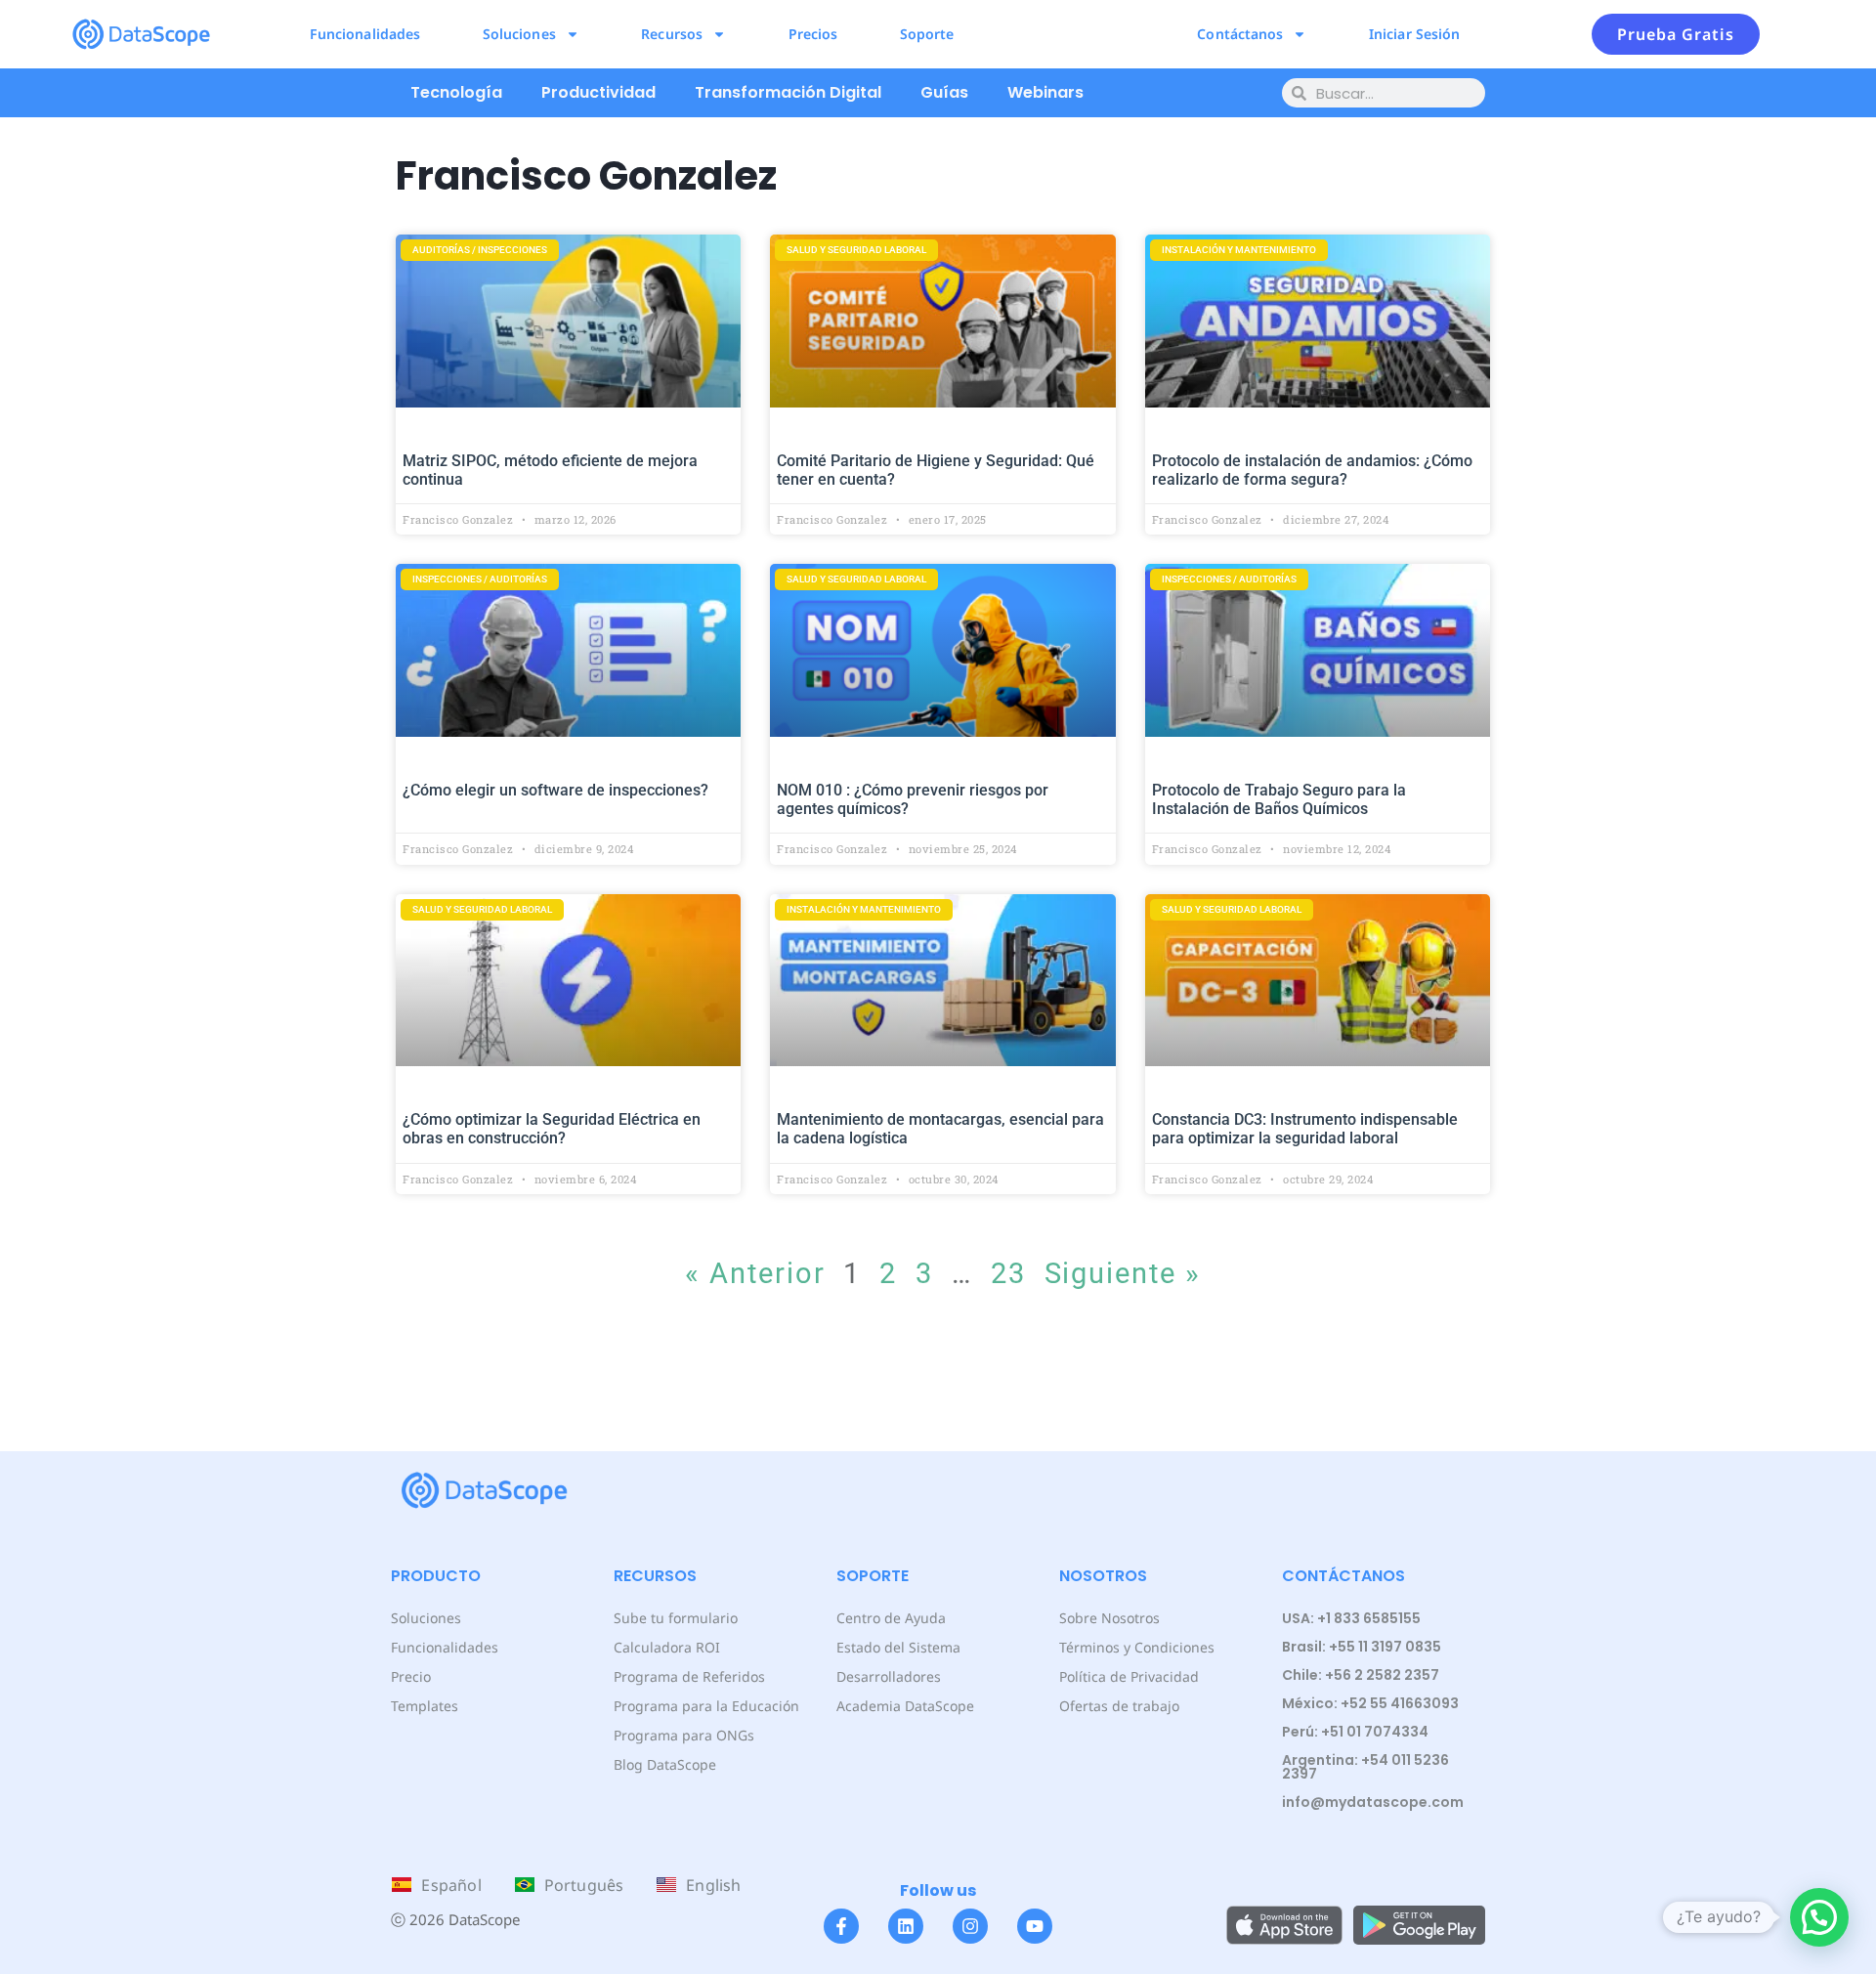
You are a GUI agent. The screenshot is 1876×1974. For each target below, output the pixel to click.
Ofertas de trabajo (1119, 1706)
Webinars (1045, 92)
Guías (944, 92)
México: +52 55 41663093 (1370, 1703)
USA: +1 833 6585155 (1351, 1618)
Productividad (598, 92)
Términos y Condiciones (1137, 1647)
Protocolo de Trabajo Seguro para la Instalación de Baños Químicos (1279, 799)
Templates (425, 1706)
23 (1008, 1273)
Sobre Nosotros (1109, 1618)
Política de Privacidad (1129, 1676)
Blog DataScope (665, 1764)
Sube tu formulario (676, 1618)
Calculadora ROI (667, 1647)
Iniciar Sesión (1414, 34)
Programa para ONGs (684, 1735)
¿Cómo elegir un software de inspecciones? (555, 790)
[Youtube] (1035, 1926)
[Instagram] (970, 1926)
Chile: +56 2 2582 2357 (1361, 1675)
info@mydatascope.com (1373, 1802)
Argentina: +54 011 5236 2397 (1365, 1767)
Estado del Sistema (898, 1647)
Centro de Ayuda (891, 1618)
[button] (1819, 1917)
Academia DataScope (905, 1706)
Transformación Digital (788, 92)
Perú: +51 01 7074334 (1355, 1732)
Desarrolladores (889, 1676)
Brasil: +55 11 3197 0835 (1362, 1647)
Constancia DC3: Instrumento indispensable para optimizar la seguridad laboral (1305, 1129)
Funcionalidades (365, 34)
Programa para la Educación (706, 1706)
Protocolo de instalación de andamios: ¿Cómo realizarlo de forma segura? (1312, 470)
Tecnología (456, 92)
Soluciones (519, 34)
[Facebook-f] (841, 1926)
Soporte (927, 34)
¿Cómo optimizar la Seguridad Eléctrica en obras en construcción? (552, 1129)
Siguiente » (1123, 1273)
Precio (411, 1676)
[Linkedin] (906, 1926)
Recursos (672, 34)
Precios (813, 34)
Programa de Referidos (689, 1676)
